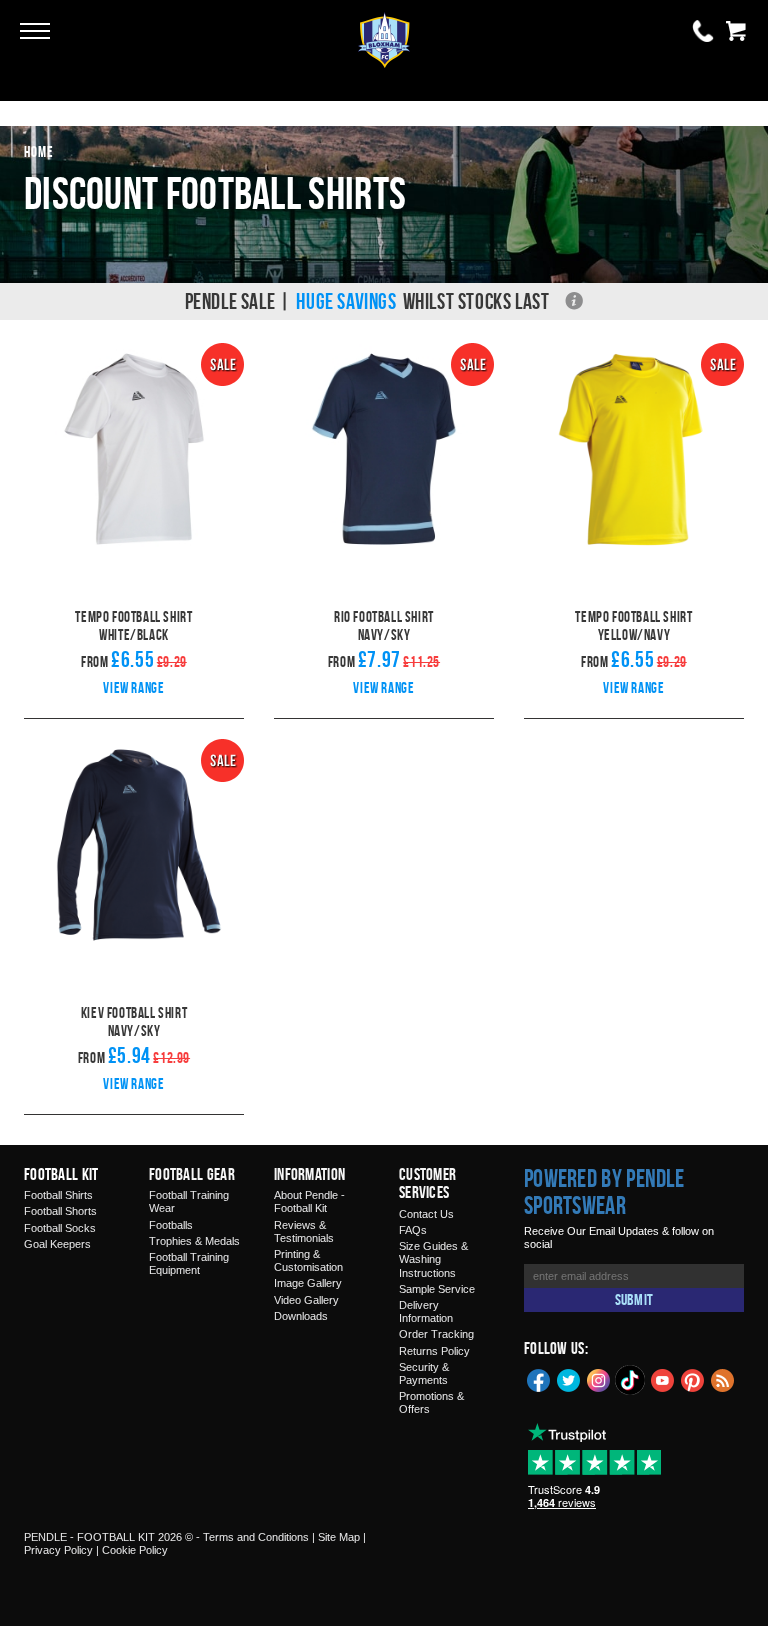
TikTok (631, 1380)
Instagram (599, 1379)
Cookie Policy (135, 1550)
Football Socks (60, 1228)
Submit (634, 1299)
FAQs (413, 1230)
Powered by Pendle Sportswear (604, 1192)
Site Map (339, 1537)
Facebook (539, 1379)
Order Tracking (436, 1334)
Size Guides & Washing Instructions (433, 1259)
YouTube (663, 1379)
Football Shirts (58, 1195)
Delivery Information (426, 1311)
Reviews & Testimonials (304, 1231)
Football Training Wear (189, 1201)
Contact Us (426, 1214)
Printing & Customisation (308, 1260)
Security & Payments (424, 1373)
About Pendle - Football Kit (309, 1201)
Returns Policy (434, 1351)
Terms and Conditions (256, 1537)
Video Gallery (306, 1300)
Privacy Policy (58, 1550)
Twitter (569, 1379)
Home (39, 151)
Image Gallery (308, 1283)
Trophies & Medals (194, 1241)
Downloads (301, 1316)
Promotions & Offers (431, 1402)
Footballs (171, 1225)
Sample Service (437, 1289)
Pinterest (693, 1379)
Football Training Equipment (189, 1263)
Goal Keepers (57, 1244)
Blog (723, 1379)
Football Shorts (60, 1211)
